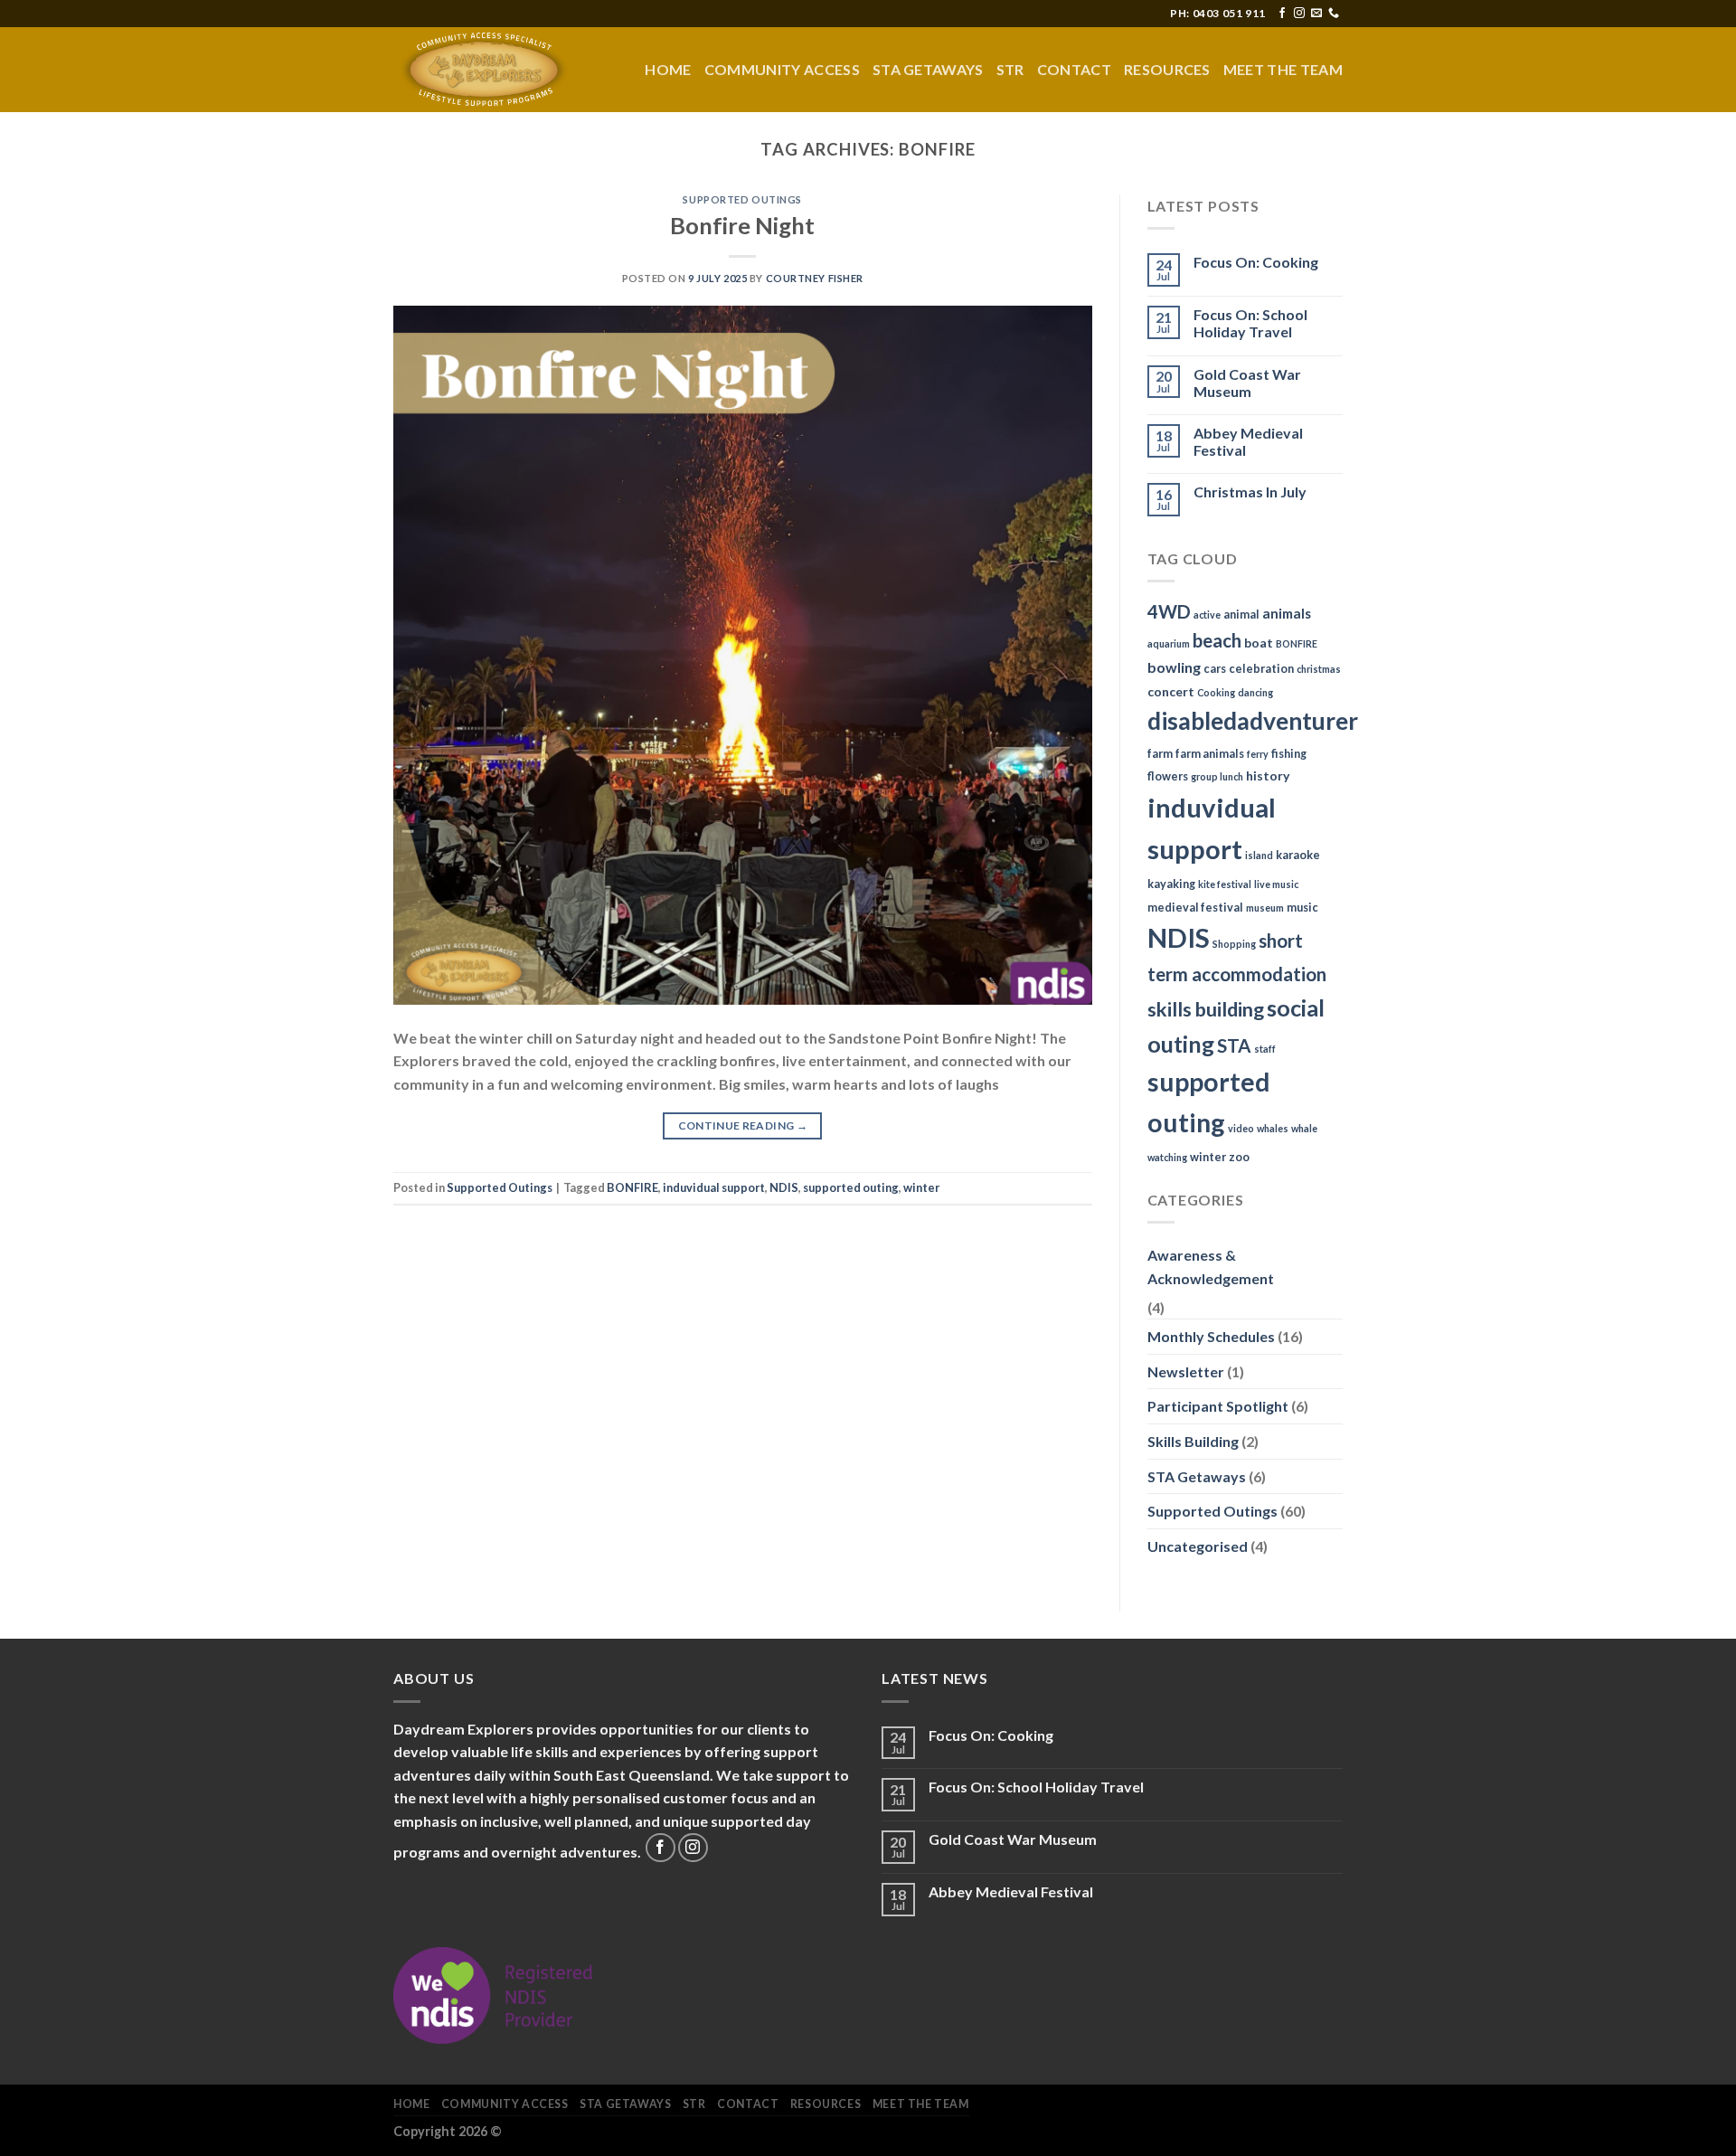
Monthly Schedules (1211, 1336)
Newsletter (1186, 1371)
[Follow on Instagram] (1299, 14)
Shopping (1234, 944)
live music (1276, 884)
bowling (1174, 667)
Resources (1167, 69)
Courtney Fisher (815, 278)
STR (1010, 69)
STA (1234, 1045)
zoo (1239, 1157)
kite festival (1225, 884)
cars (1215, 669)
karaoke (1298, 855)
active (1207, 615)
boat (1259, 643)
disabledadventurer (1253, 721)
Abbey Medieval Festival (1248, 441)
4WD (1169, 611)
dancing (1255, 692)
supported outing (851, 1187)
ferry (1258, 754)
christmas (1319, 669)
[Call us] (1334, 14)
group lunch (1217, 776)
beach (1217, 640)
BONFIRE (632, 1187)
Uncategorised (1198, 1546)
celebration (1261, 669)
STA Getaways (928, 69)
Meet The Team (1283, 69)
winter (921, 1187)
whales (1273, 1128)
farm (1160, 754)
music (1302, 908)
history (1268, 775)
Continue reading (743, 1125)
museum (1265, 908)
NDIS (784, 1187)
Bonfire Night (742, 225)
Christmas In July (1250, 492)
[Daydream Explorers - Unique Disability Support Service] (484, 70)
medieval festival (1195, 908)
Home (668, 69)
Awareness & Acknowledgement (1211, 1267)
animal (1241, 615)
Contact (1074, 69)
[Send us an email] (1316, 14)
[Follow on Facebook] (1282, 14)
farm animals (1210, 754)
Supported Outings (742, 199)
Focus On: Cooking (1256, 262)
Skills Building (1193, 1441)
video (1241, 1128)
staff (1265, 1049)
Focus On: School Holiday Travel (1250, 323)
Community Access (782, 69)
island (1259, 855)
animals (1287, 613)
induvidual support (714, 1187)
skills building (1206, 1009)
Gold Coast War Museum (1247, 383)
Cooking (1216, 692)
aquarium (1169, 643)
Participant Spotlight (1218, 1406)
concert (1171, 691)
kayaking (1171, 884)
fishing (1289, 754)
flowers (1168, 776)
